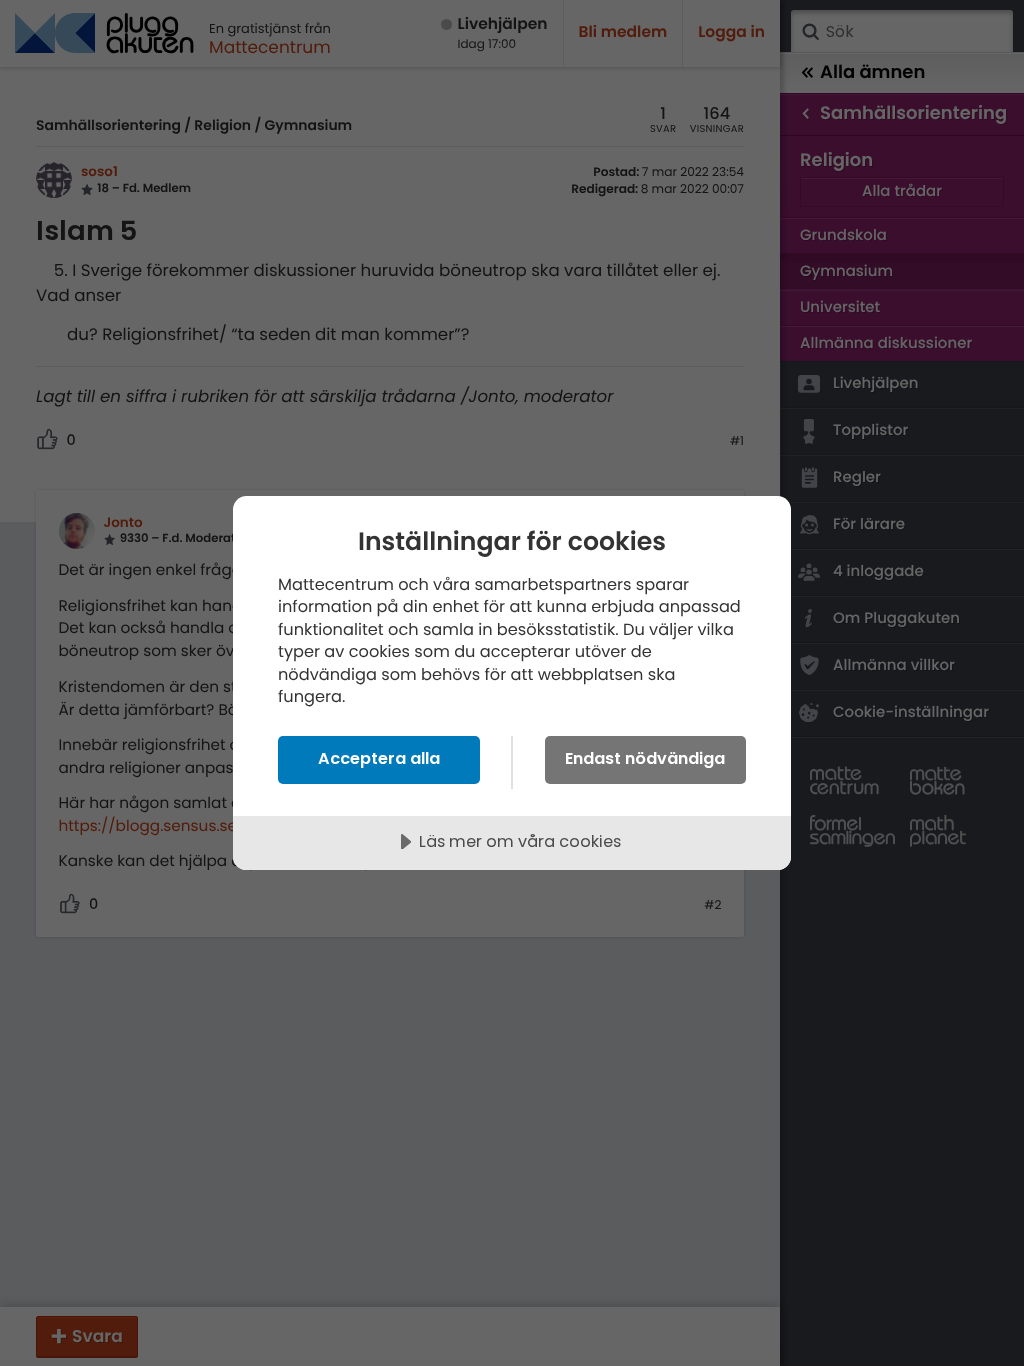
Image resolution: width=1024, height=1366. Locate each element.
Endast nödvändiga (645, 758)
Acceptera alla (379, 758)
